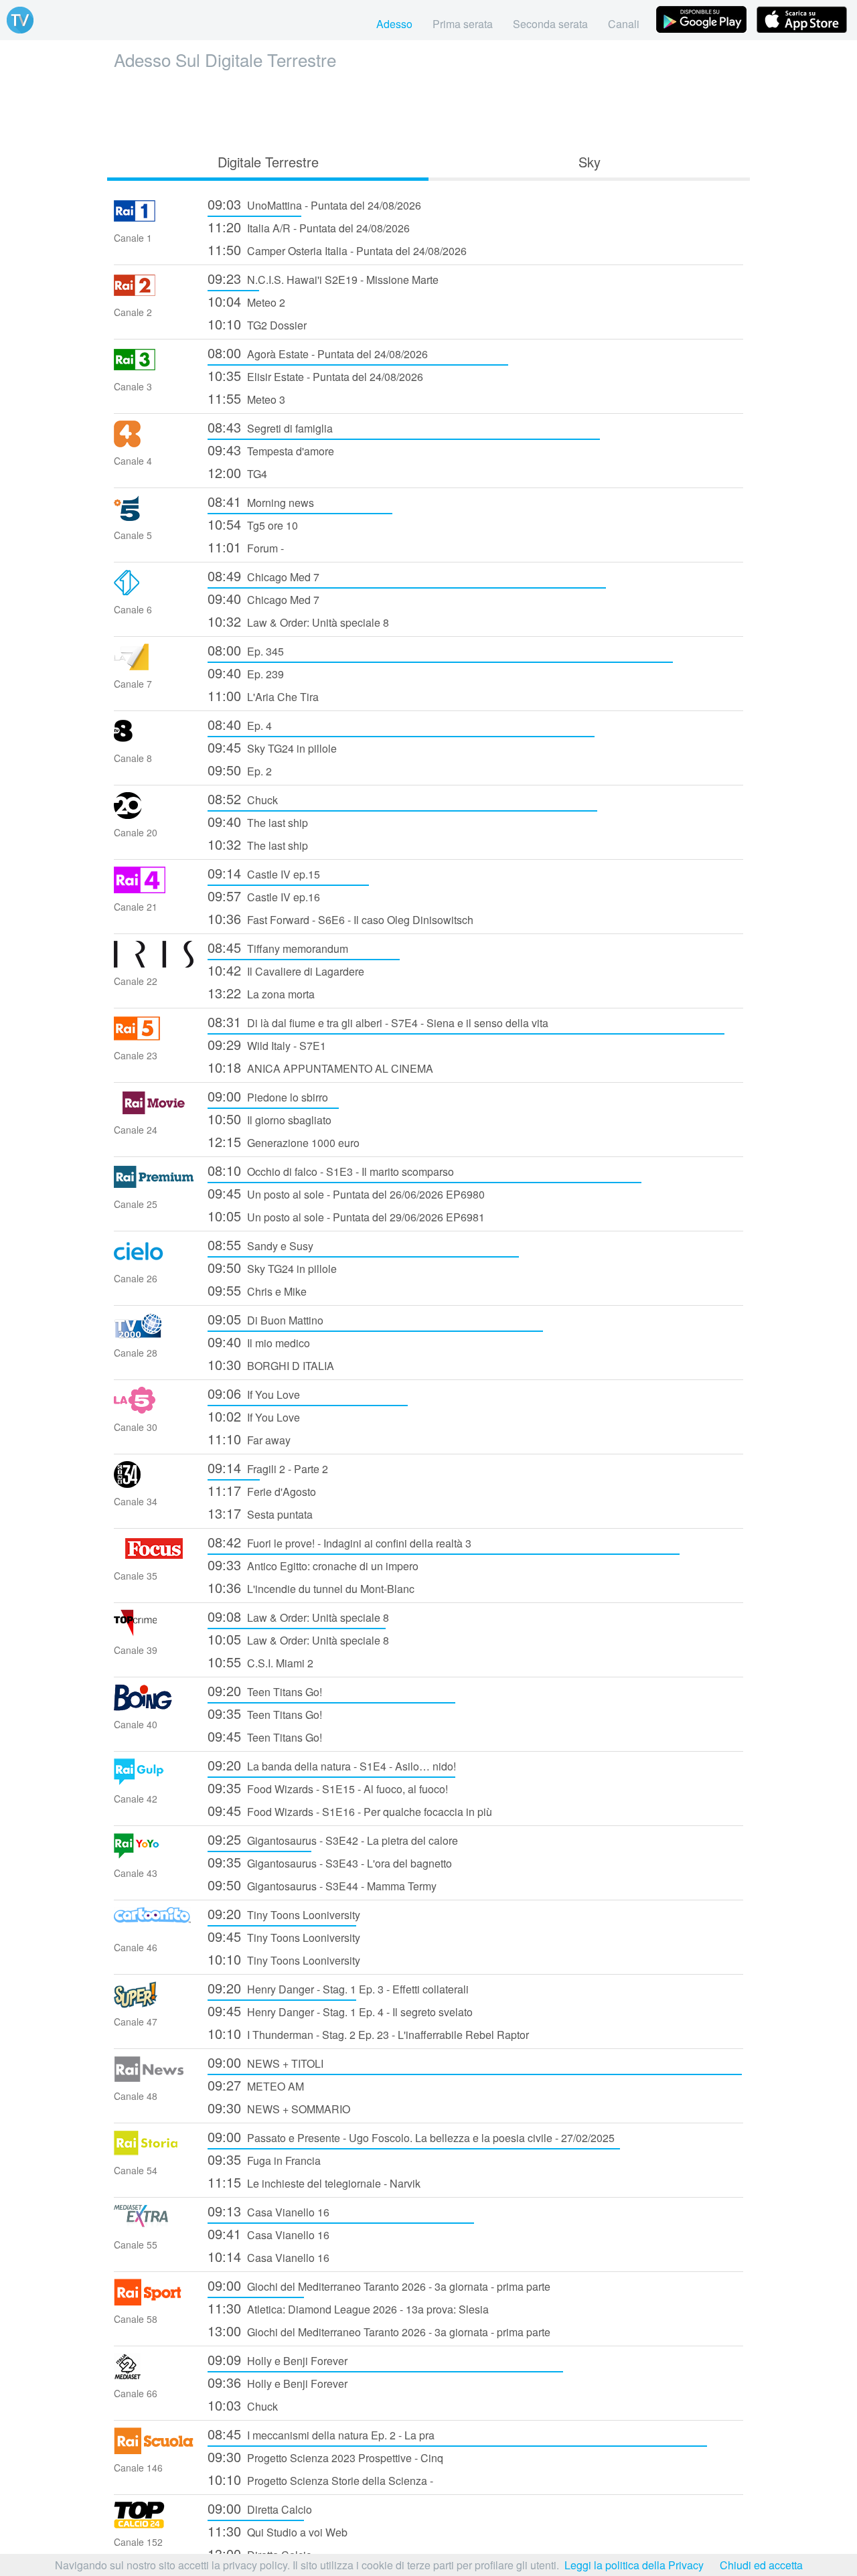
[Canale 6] (154, 592)
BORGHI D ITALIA (271, 1364)
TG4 (237, 472)
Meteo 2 (246, 301)
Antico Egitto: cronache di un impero (313, 1565)
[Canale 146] (154, 2450)
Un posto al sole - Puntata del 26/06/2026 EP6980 (346, 1193)
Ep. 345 (246, 650)
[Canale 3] (154, 369)
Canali (624, 24)
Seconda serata (550, 24)
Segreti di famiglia (270, 427)
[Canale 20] (154, 815)
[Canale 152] (154, 2524)
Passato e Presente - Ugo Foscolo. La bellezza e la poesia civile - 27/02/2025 (411, 2136)
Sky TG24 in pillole (272, 747)
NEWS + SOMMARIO (279, 2108)
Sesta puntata (260, 1513)
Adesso (394, 24)
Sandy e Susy (260, 1244)
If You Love (254, 1393)
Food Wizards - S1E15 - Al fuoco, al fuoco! (328, 1788)
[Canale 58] (154, 2301)
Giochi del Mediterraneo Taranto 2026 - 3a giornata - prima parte (379, 2285)
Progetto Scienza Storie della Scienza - (320, 2479)
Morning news (261, 501)
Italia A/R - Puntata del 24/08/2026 (309, 227)
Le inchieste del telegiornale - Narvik (314, 2182)
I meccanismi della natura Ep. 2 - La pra (321, 2434)
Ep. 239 (246, 673)
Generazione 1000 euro (284, 1141)
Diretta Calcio (260, 2508)
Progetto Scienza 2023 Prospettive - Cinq (325, 2456)
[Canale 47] (154, 2004)
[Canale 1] (154, 220)
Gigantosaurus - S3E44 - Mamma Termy (322, 1885)
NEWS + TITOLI (265, 2062)
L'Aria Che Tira (263, 695)
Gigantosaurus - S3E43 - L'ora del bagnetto (330, 1862)
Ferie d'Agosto (262, 1490)
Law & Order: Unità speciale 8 (298, 621)
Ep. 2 (240, 770)
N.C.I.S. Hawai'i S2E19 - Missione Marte (323, 278)
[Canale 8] (154, 740)
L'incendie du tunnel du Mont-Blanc (311, 1587)
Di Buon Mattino (265, 1319)
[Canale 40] (154, 1707)
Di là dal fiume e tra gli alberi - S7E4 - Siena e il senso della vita (378, 1021)
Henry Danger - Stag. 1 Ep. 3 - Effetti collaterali (338, 1988)
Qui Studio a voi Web (278, 2531)
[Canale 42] (154, 1781)
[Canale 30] (154, 1409)
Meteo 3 (246, 398)
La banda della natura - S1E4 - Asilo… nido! (332, 1765)
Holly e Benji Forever (278, 2359)
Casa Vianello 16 (268, 2211)
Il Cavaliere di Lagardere (286, 970)
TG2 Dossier (257, 324)
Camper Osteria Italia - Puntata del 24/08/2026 (337, 249)
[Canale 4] (154, 443)
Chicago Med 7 (263, 576)
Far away (249, 1439)
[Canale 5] (154, 517)
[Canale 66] (154, 2375)
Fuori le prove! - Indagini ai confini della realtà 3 (339, 1542)
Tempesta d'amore (271, 450)
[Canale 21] (154, 889)
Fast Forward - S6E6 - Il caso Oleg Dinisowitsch (340, 918)
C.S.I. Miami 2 (260, 1662)
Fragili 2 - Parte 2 (268, 1467)
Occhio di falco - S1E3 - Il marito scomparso (331, 1170)
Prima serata (463, 24)
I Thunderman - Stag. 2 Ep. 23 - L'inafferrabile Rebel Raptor (368, 2033)
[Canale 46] (154, 1929)
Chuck (243, 799)
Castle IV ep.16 (264, 896)
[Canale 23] (154, 1038)
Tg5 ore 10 (253, 524)
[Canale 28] (154, 1335)
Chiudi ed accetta (761, 2565)
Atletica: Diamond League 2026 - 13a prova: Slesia (348, 2308)
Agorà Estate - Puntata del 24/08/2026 (318, 353)
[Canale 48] (154, 2078)
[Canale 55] (154, 2227)
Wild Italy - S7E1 (267, 1044)
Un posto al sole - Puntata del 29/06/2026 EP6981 (346, 1216)
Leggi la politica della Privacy (634, 2565)
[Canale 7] (154, 666)
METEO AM (256, 2085)
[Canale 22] (154, 963)
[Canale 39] (154, 1632)
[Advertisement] (428, 108)
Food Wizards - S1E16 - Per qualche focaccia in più (350, 1810)
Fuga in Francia (264, 2159)
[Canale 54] (154, 2152)
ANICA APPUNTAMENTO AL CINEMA (320, 1067)
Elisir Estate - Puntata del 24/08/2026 (315, 375)
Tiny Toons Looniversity (284, 1913)
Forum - (246, 547)
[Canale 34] (154, 1484)
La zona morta (261, 993)
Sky (590, 162)
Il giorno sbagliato (269, 1119)
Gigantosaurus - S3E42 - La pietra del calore (333, 1839)
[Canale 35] (154, 1558)
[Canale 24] (154, 1112)
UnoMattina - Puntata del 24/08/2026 (314, 204)
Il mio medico (259, 1342)
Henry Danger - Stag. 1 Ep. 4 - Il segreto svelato (340, 2011)
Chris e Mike (257, 1290)
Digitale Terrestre (268, 162)
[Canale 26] (154, 1261)
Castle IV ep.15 (264, 873)
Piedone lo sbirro (268, 1096)
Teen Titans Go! (265, 1690)
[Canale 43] (154, 1855)
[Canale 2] (154, 294)
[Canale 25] (154, 1186)
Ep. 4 (240, 724)
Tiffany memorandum (278, 947)
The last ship (258, 821)
